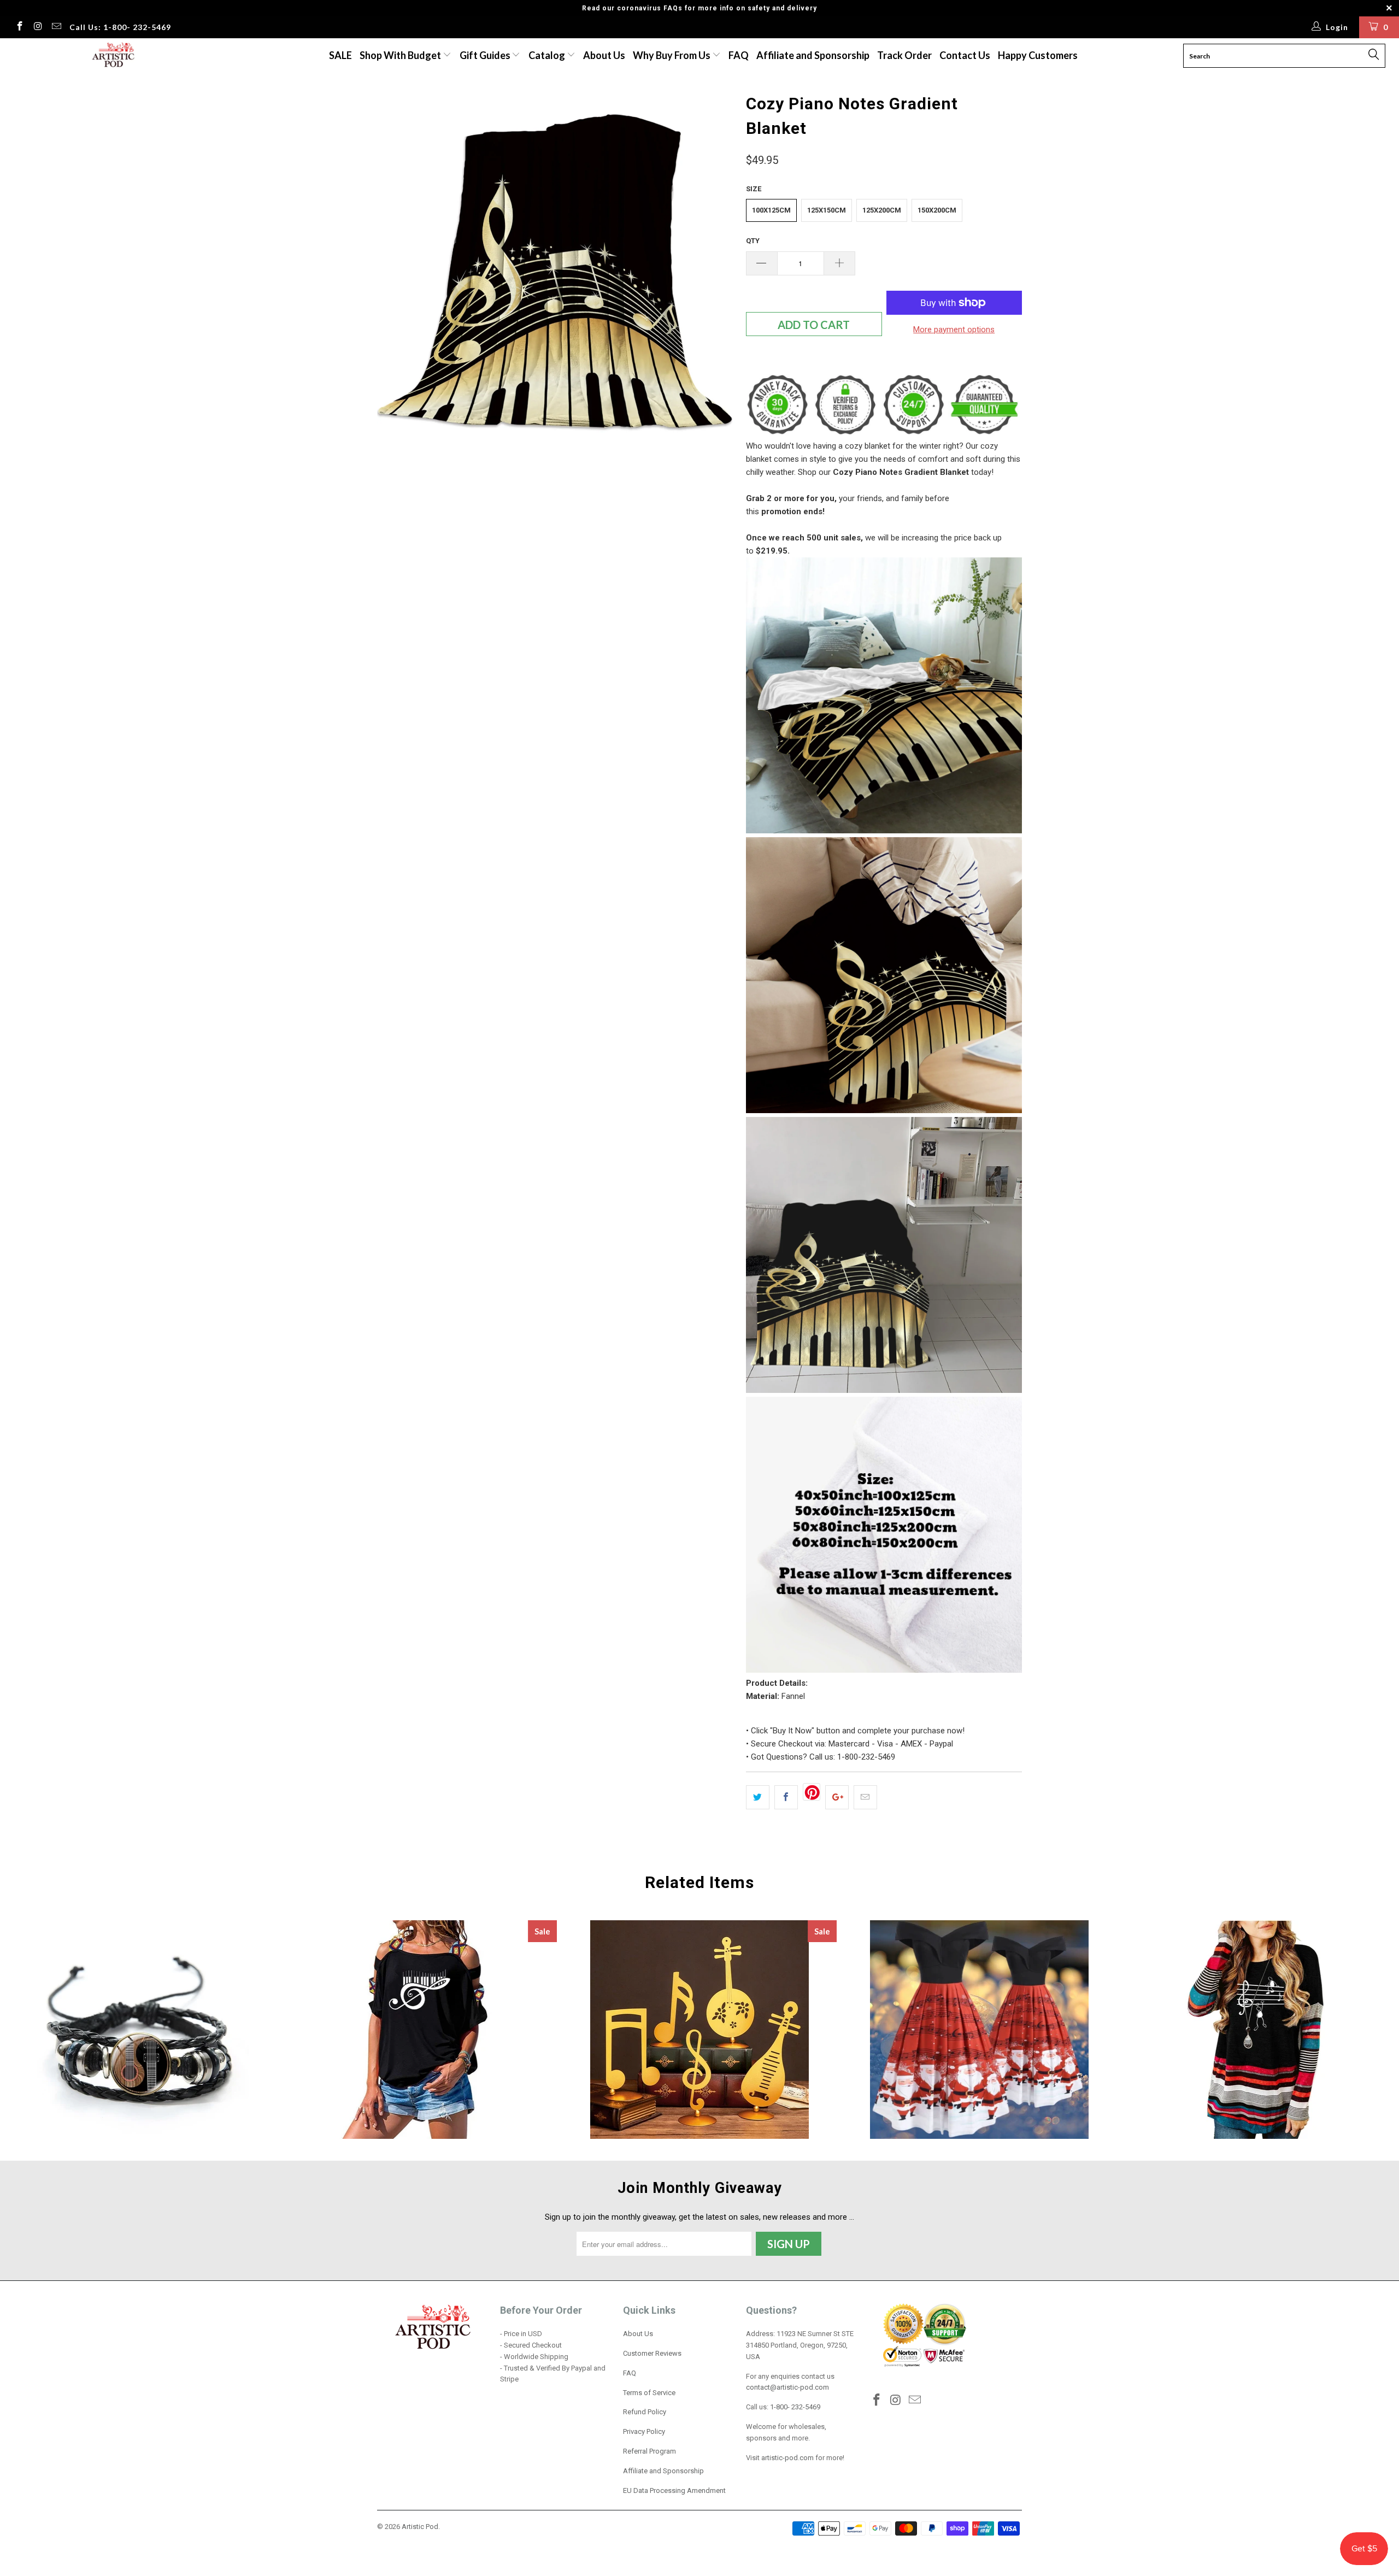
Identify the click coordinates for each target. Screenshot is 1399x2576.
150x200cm (937, 210)
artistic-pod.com (787, 2458)
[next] (716, 268)
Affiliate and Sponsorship (813, 55)
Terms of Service (649, 2393)
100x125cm (771, 210)
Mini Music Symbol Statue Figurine (699, 2030)
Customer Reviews (652, 2353)
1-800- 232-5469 (795, 2407)
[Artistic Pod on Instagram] (38, 27)
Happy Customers (1038, 55)
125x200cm (882, 210)
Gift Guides (486, 55)
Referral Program (649, 2451)
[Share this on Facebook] (786, 1797)
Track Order (904, 55)
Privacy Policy (644, 2431)
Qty (753, 241)
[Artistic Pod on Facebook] (19, 27)
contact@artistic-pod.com (787, 2387)
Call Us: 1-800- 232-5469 (120, 27)
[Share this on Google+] (837, 1797)
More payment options (954, 330)
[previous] (396, 268)
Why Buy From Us (672, 55)
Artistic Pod (420, 2527)
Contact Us (965, 55)
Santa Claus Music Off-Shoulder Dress (979, 2030)
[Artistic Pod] (112, 55)
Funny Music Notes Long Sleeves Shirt (1259, 2030)
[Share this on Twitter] (758, 1797)
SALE (340, 55)
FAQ (739, 55)
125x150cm (827, 210)
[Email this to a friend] (865, 1797)
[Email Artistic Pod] (56, 27)
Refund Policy (645, 2412)
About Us (604, 55)
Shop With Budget (401, 55)
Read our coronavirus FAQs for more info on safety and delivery (699, 8)
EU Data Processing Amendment (674, 2490)
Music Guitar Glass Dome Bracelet (140, 2030)
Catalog (547, 55)
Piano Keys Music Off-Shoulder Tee (420, 2030)
